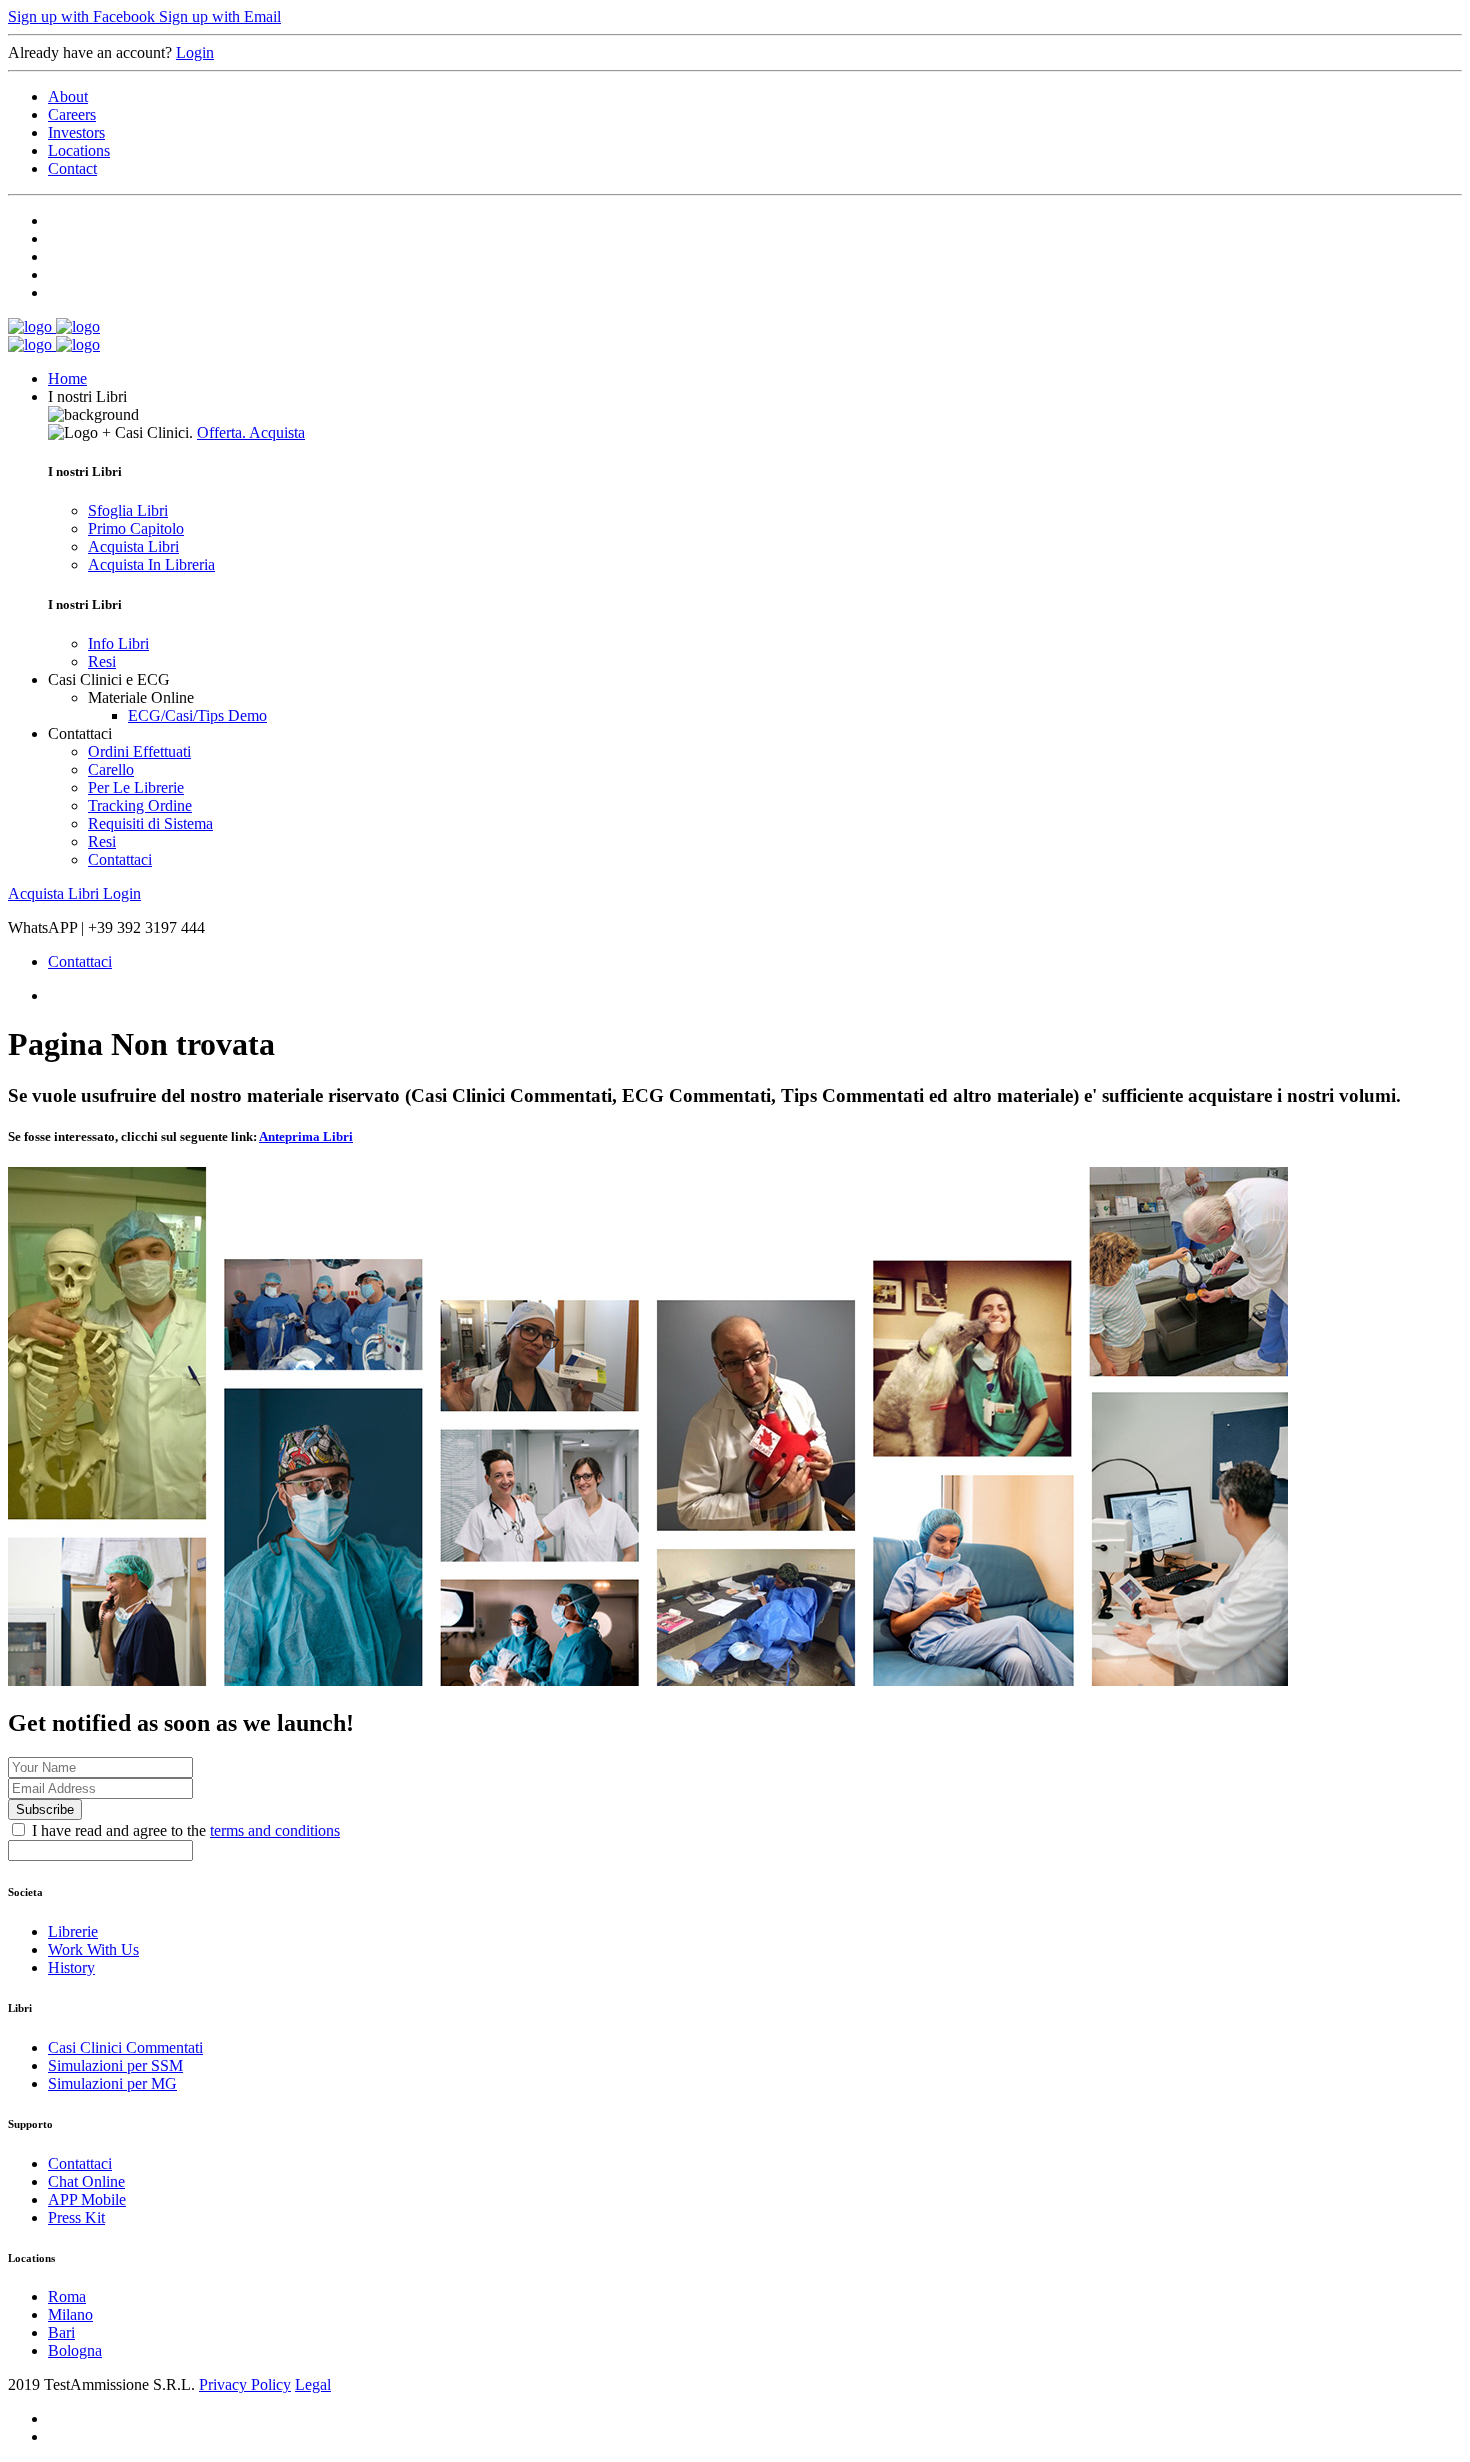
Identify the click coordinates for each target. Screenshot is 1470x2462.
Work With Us (93, 1949)
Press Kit (76, 2217)
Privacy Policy (245, 2384)
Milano (70, 2314)
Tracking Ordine (140, 805)
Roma (67, 2296)
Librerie (73, 1931)
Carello (111, 769)
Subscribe (45, 1809)
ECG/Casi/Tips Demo (197, 715)
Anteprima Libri (306, 1136)
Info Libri (118, 643)
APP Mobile (87, 2199)
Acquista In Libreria (151, 564)
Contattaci (120, 859)
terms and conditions (275, 1830)
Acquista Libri (133, 546)
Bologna (75, 2350)
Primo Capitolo (136, 528)
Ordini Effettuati (139, 751)
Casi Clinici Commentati (125, 2047)
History (71, 1967)
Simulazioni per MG (112, 2083)
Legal (313, 2384)
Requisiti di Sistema (150, 823)
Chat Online (86, 2181)
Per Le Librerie (136, 787)
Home (67, 378)
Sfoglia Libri (128, 510)
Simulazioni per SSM (115, 2065)
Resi (102, 661)
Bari (61, 2332)
